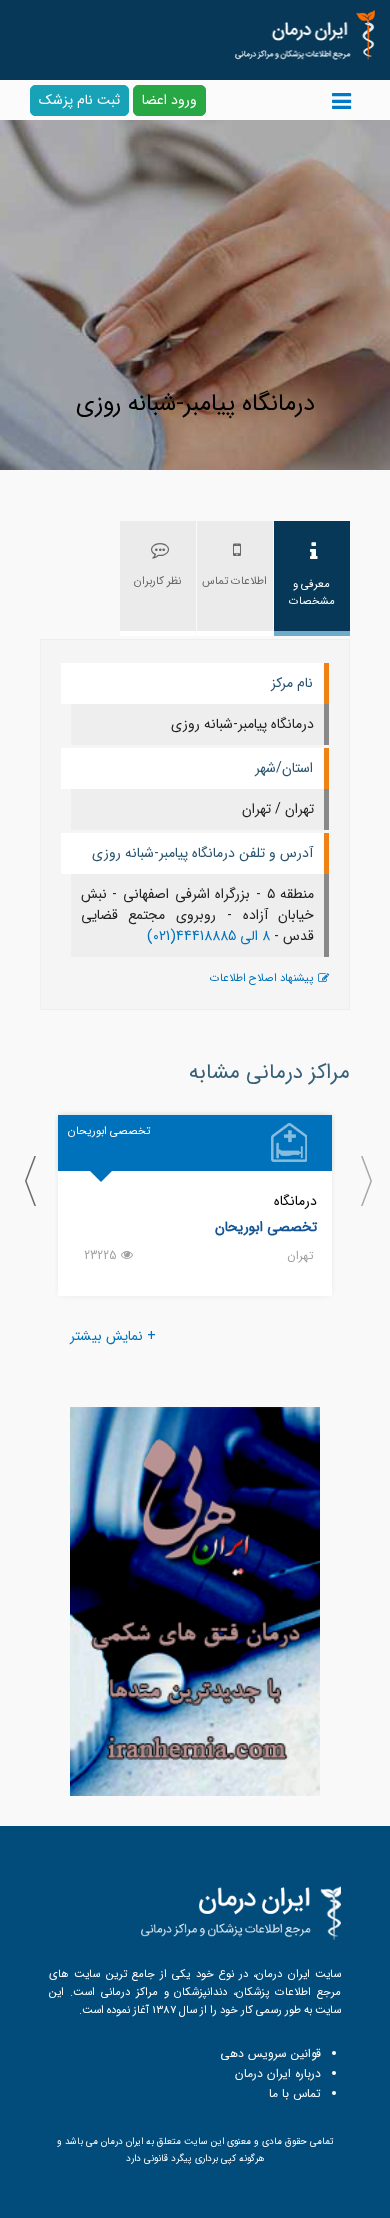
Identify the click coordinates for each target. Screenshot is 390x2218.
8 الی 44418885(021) (208, 936)
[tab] (312, 578)
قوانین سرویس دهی (270, 2053)
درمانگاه (295, 1201)
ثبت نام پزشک (79, 100)
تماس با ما (295, 2093)
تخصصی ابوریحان (266, 1227)
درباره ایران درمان (278, 2073)
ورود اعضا (169, 100)
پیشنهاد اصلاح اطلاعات (261, 978)
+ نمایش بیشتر (113, 1336)
